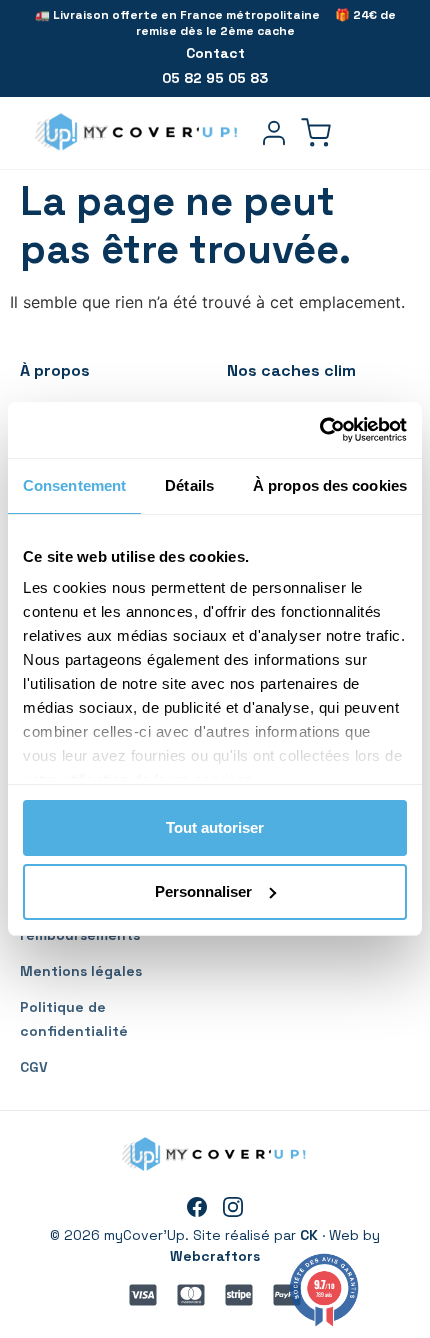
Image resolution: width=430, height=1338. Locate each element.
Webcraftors (215, 1256)
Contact (215, 53)
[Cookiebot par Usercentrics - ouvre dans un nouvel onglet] (319, 430)
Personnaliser (203, 891)
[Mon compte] (274, 133)
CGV (34, 1067)
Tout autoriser (215, 827)
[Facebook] (197, 1207)
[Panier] (316, 133)
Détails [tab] (189, 485)
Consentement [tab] (74, 485)
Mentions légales (81, 971)
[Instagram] (233, 1207)
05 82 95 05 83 (215, 78)
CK (309, 1235)
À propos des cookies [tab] (330, 485)
